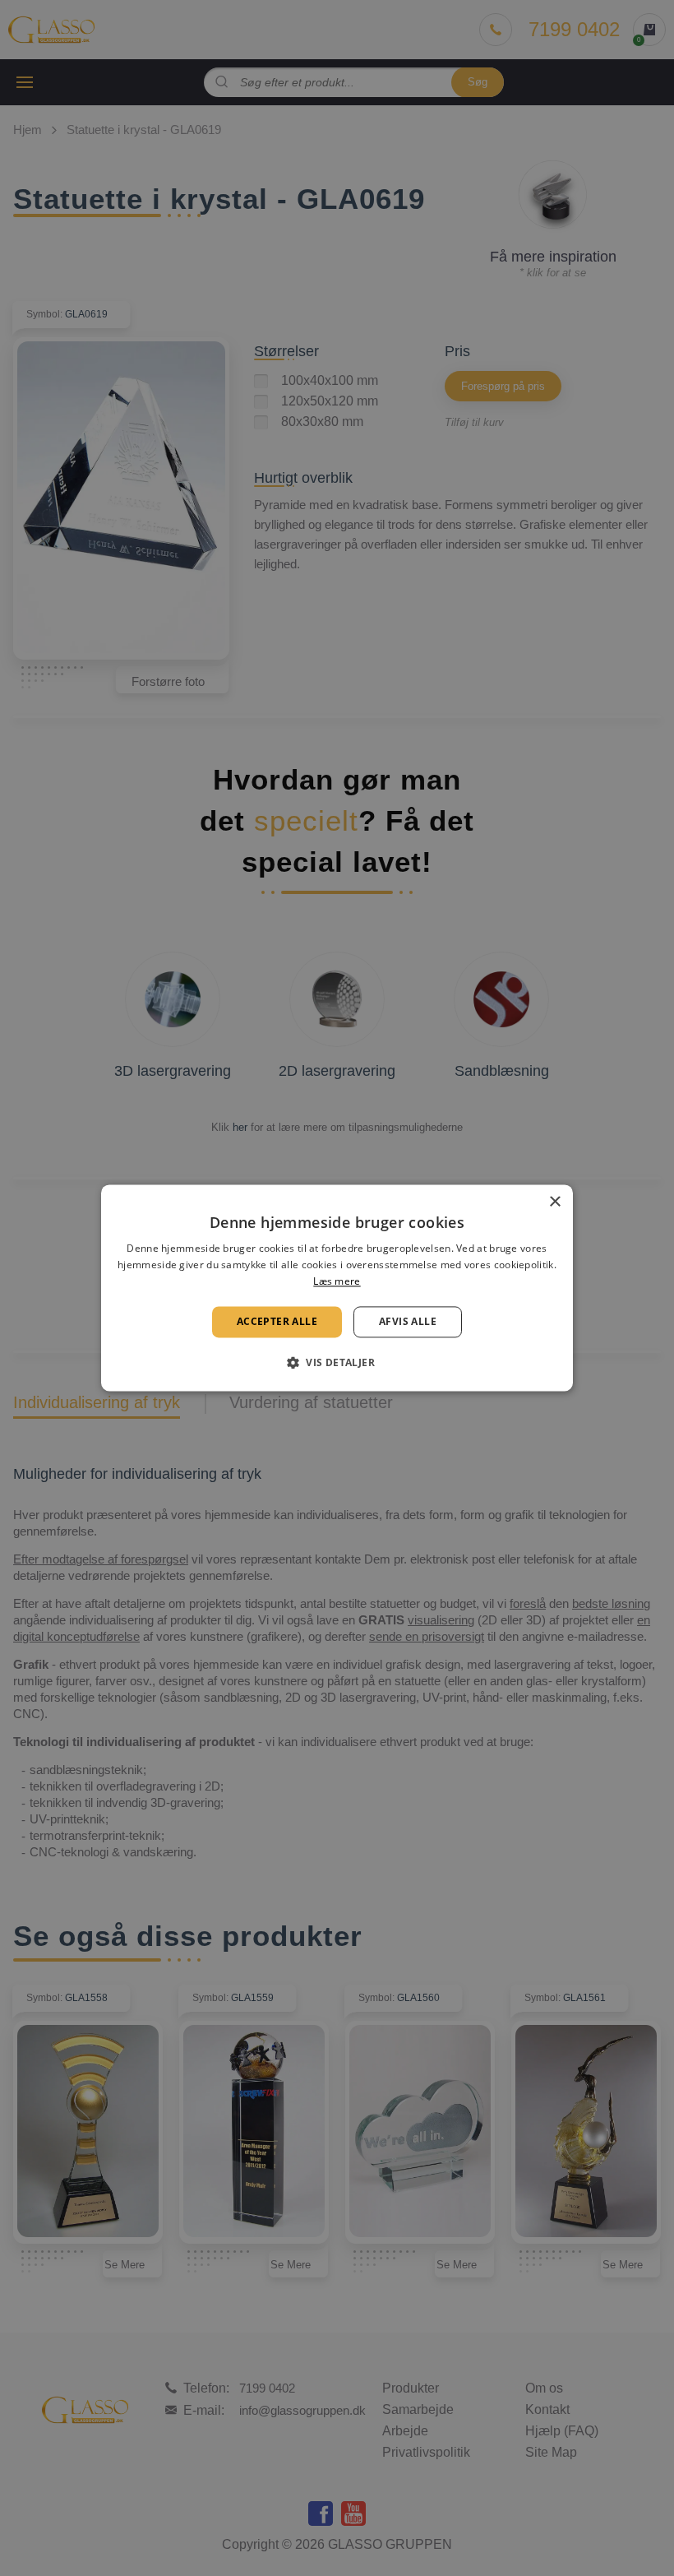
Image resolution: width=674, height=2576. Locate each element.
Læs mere (337, 1281)
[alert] (337, 1288)
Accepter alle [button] (277, 1321)
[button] (337, 1363)
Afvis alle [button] (408, 1321)
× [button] (554, 1202)
